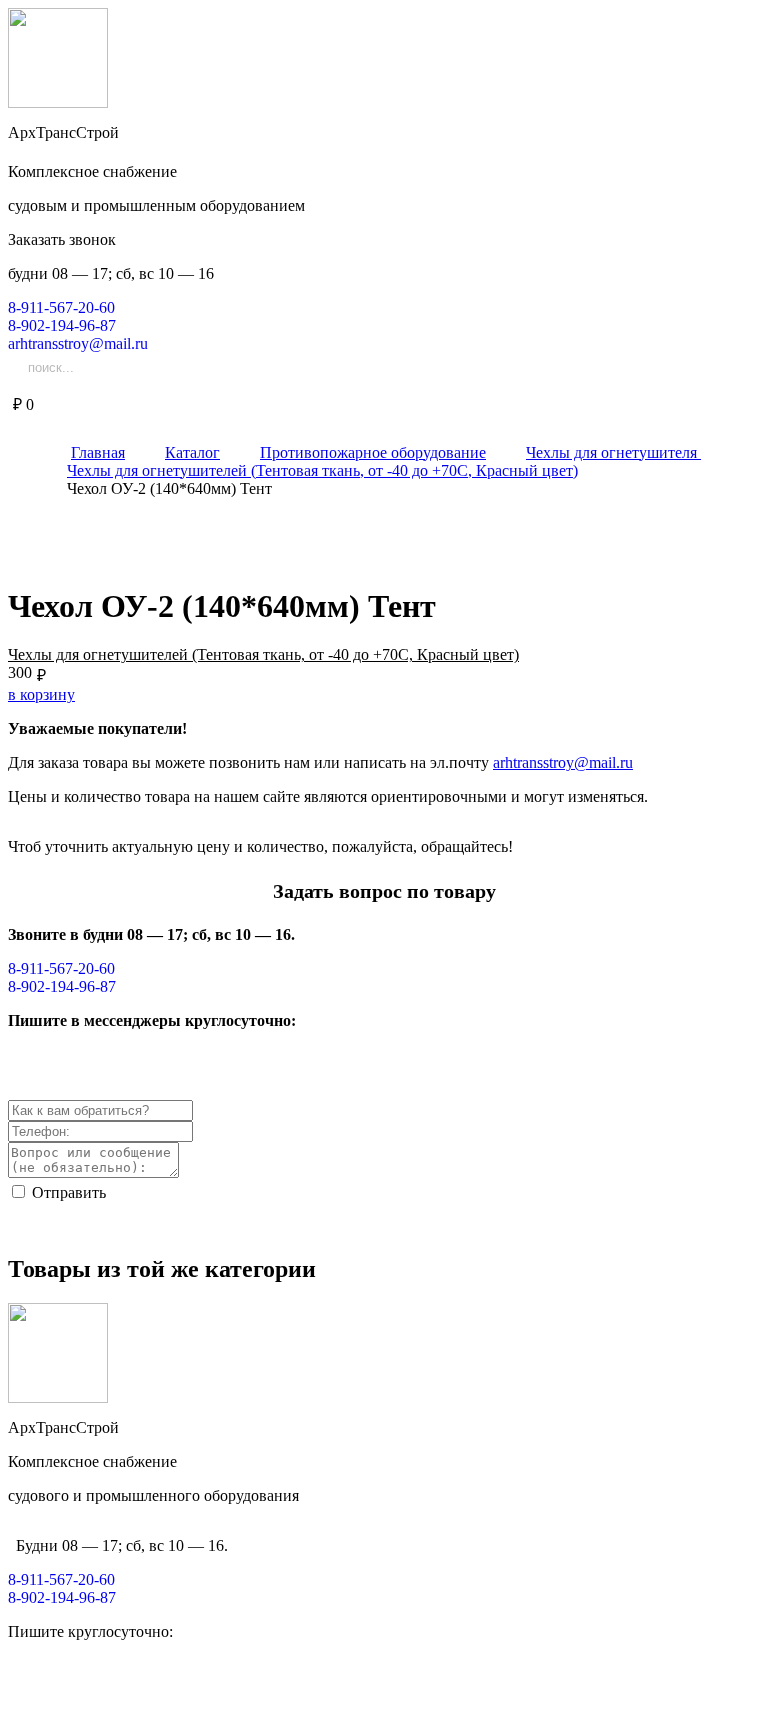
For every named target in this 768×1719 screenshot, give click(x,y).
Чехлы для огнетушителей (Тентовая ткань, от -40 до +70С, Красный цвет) (263, 654)
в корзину (41, 694)
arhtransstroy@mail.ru (563, 762)
